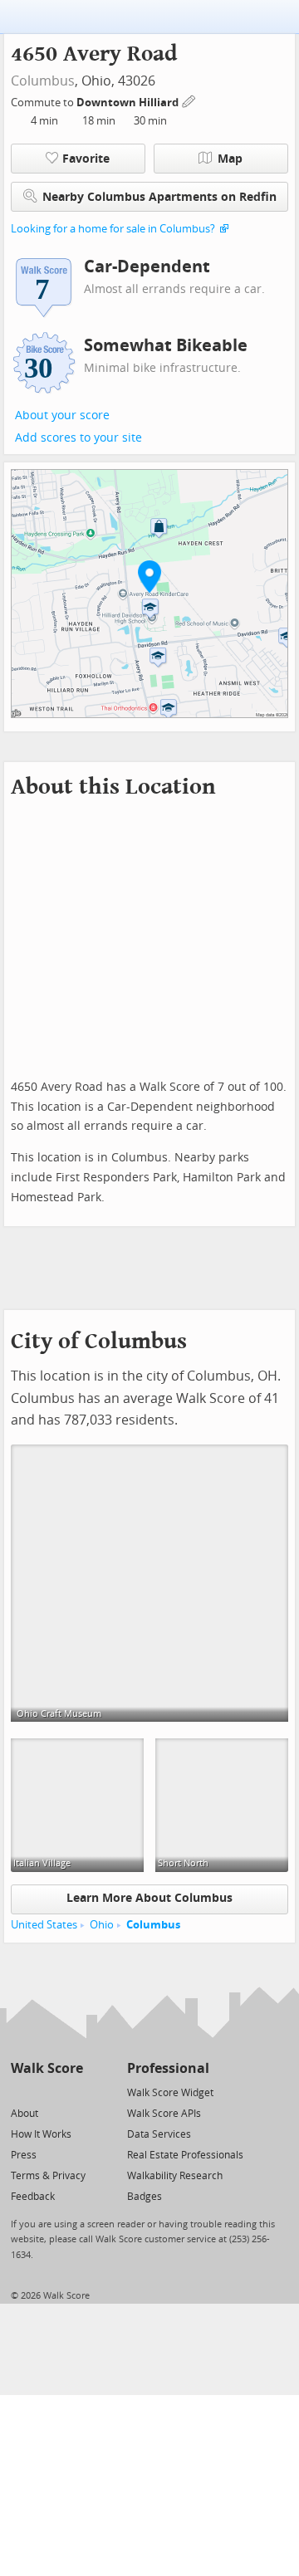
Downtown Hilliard (129, 103)
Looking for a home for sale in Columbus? (113, 229)
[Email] (72, 2092)
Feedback (33, 2197)
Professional (168, 2068)
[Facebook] (46, 2092)
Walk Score (47, 2068)
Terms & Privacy (48, 2176)
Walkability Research (175, 2176)
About (25, 2114)
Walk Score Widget (170, 2093)
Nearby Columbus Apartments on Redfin (159, 197)
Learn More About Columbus (149, 1898)
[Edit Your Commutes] (189, 100)
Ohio (102, 1925)
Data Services (159, 2134)
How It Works (41, 2134)
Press (24, 2155)
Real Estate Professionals (185, 2155)
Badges (145, 2197)
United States (44, 1925)
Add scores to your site (78, 438)
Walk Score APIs (164, 2114)
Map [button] (230, 159)
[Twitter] (20, 2092)
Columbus (43, 81)
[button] (149, 576)
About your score (62, 415)
